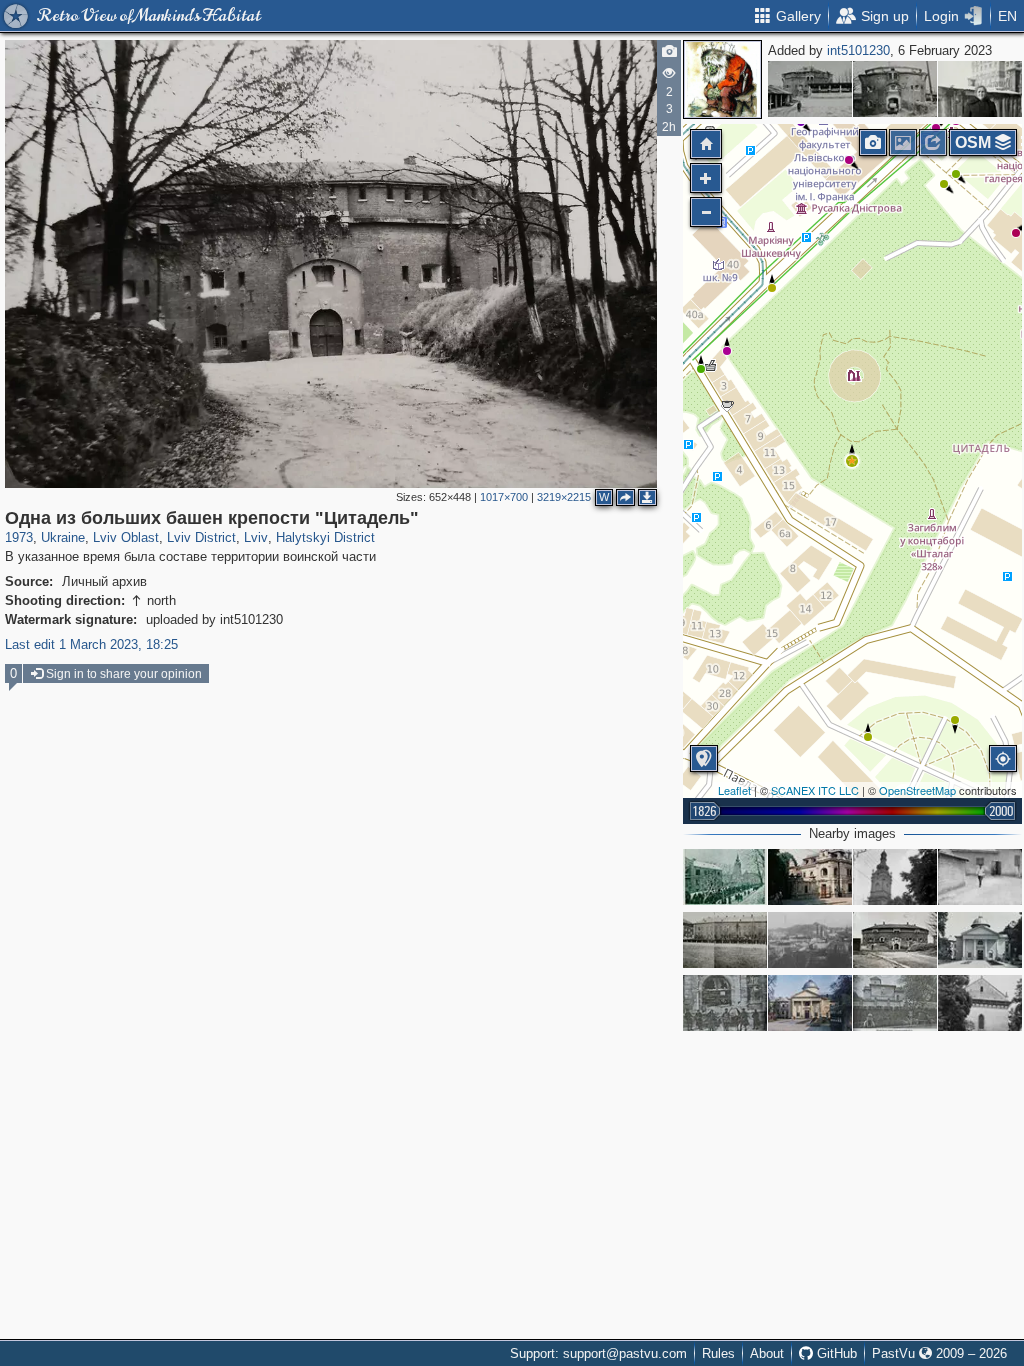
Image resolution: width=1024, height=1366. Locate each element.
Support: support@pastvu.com (598, 1353)
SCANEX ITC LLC (815, 790)
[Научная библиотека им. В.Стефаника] (980, 940)
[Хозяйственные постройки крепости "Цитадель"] (980, 877)
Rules (718, 1353)
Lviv (256, 537)
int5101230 (858, 50)
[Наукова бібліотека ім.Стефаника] (810, 1003)
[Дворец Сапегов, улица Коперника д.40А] (810, 877)
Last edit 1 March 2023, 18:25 (91, 644)
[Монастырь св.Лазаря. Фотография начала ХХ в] (895, 1003)
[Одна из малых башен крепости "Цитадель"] (895, 89)
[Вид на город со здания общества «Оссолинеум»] (810, 940)
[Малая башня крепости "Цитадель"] (810, 89)
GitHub (835, 1353)
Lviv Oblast (126, 537)
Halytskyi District (325, 537)
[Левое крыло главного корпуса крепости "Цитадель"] (725, 940)
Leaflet (734, 790)
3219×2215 (564, 497)
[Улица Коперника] (725, 877)
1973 (19, 537)
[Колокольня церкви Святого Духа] (895, 877)
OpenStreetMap (917, 790)
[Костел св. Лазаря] (980, 1003)
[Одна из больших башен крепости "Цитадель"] (852, 461)
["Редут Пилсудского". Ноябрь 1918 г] (725, 1003)
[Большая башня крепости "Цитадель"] (895, 940)
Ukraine (63, 537)
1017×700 (504, 497)
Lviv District (201, 537)
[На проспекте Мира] (980, 89)
